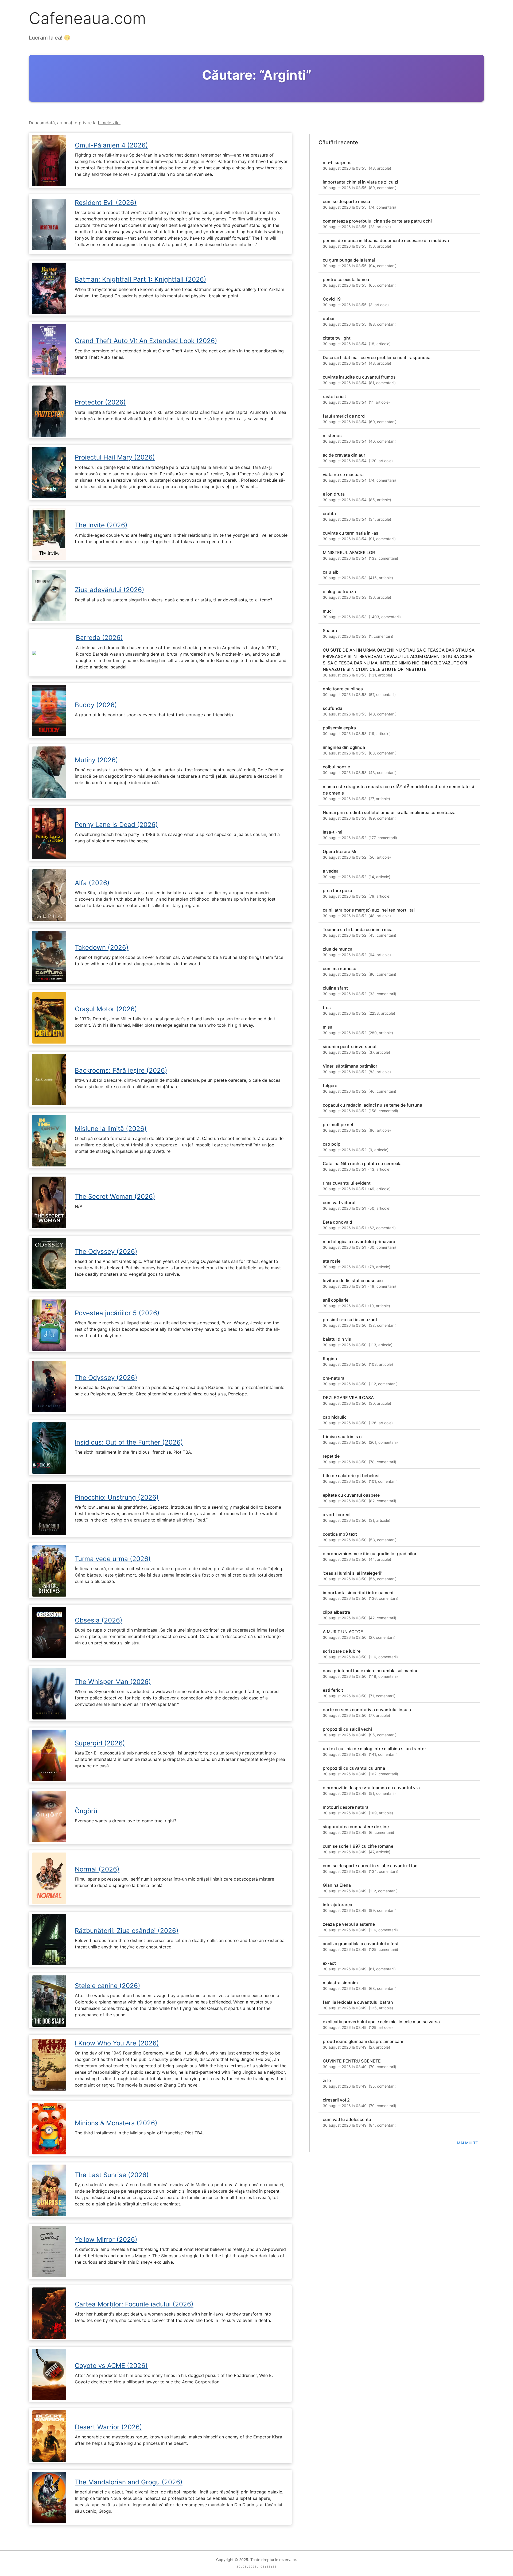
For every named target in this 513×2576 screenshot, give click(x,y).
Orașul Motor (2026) (106, 1009)
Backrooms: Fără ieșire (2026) (121, 1070)
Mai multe (467, 2143)
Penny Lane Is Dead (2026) (116, 825)
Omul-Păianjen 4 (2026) (111, 145)
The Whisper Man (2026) (113, 1682)
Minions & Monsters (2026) (116, 2123)
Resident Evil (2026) (106, 203)
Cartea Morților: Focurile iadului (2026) (134, 2304)
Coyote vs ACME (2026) (111, 2366)
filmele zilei (109, 123)
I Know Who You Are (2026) (117, 2043)
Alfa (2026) (92, 883)
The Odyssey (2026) (106, 1252)
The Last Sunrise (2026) (112, 2175)
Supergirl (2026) (100, 1743)
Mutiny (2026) (96, 760)
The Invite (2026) (101, 525)
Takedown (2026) (102, 947)
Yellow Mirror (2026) (106, 2240)
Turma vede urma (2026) (113, 1559)
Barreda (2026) (99, 638)
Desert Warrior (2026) (108, 2427)
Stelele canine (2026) (108, 1986)
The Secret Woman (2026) (115, 1196)
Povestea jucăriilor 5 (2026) (117, 1313)
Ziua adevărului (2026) (110, 590)
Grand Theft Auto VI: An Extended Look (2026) (146, 341)
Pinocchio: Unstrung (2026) (117, 1497)
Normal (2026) (97, 1869)
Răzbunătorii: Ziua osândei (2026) (127, 1931)
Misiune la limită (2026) (111, 1129)
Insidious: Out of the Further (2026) (129, 1442)
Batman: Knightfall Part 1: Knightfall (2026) (141, 279)
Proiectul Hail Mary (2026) (115, 457)
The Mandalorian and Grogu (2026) (129, 2482)
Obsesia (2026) (99, 1620)
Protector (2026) (100, 402)
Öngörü (86, 1811)
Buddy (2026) (96, 705)
